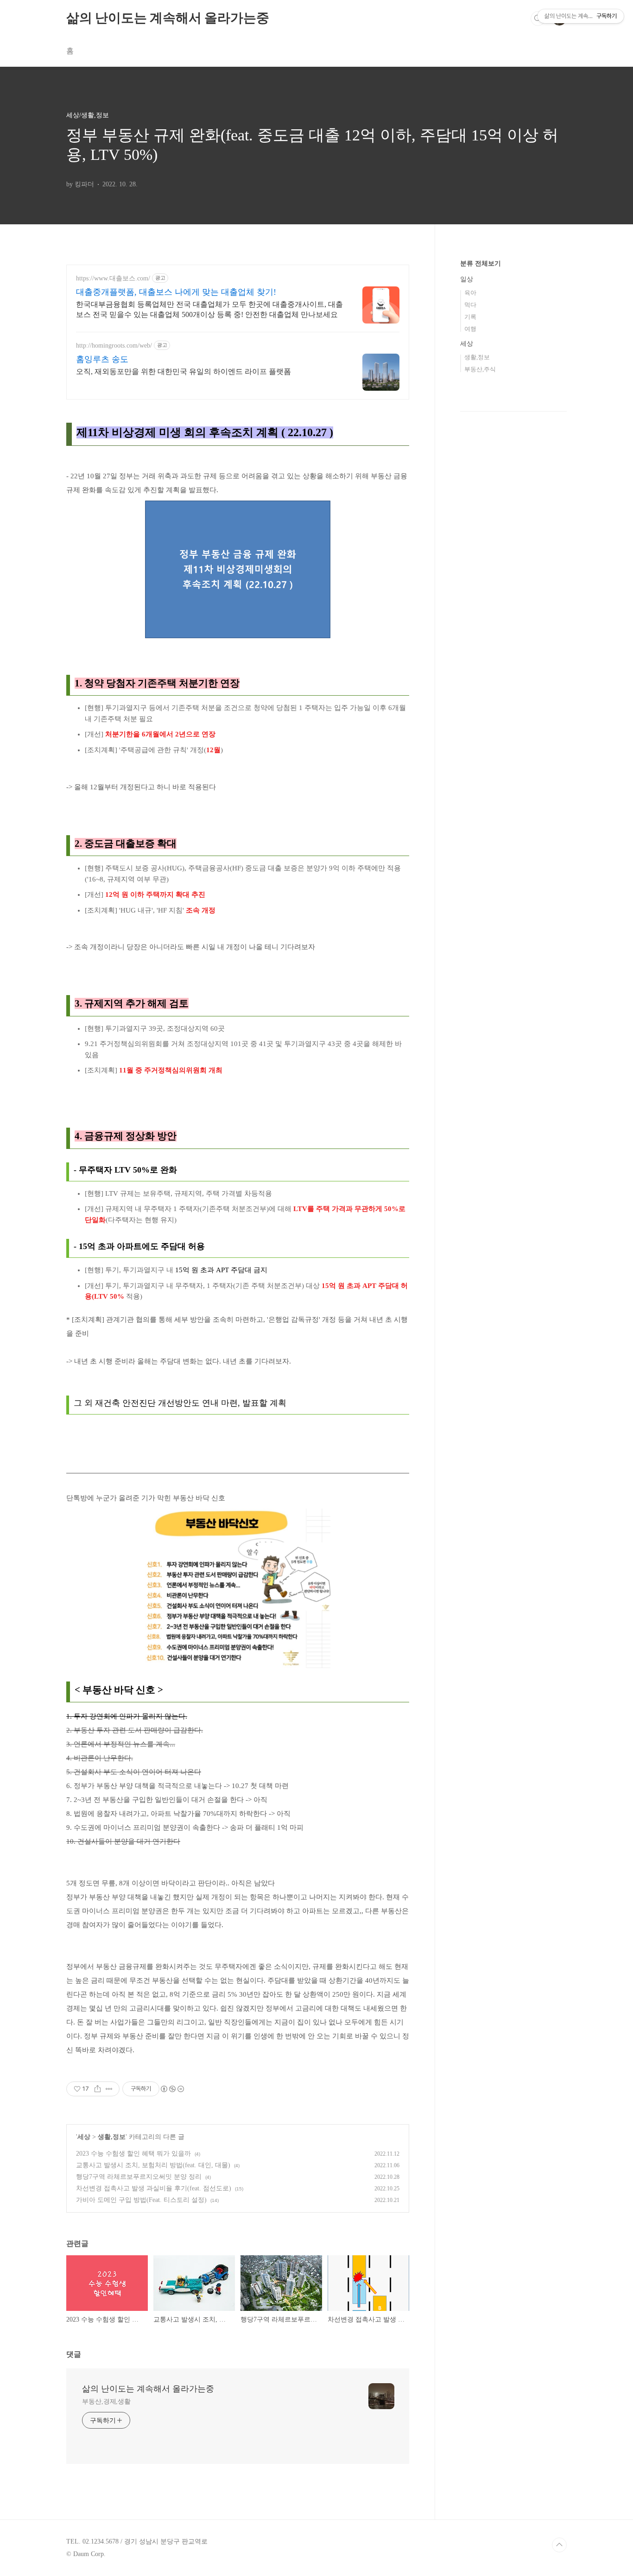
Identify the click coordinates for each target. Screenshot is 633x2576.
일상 (467, 279)
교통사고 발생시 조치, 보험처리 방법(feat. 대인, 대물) (153, 2165)
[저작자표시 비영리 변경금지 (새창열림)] (172, 2089)
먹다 (470, 305)
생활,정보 (112, 2137)
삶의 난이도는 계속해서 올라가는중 (168, 18)
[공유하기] (98, 2089)
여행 (470, 329)
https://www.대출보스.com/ (113, 278)
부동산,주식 (480, 369)
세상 (84, 2137)
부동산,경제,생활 (106, 2402)
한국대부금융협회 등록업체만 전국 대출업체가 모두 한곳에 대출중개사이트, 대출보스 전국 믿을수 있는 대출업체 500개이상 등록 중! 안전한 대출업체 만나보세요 (209, 309)
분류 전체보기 (481, 263)
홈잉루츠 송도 (102, 359)
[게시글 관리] (109, 2089)
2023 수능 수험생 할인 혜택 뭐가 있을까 (133, 2154)
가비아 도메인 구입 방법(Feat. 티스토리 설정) (141, 2200)
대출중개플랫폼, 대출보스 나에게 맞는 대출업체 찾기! (176, 292)
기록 (470, 317)
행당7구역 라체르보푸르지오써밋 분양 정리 (139, 2177)
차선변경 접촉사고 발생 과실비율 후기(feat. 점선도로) (154, 2188)
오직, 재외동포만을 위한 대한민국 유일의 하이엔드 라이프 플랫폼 (184, 371)
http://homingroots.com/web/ (114, 346)
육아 (470, 293)
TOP (559, 2545)
